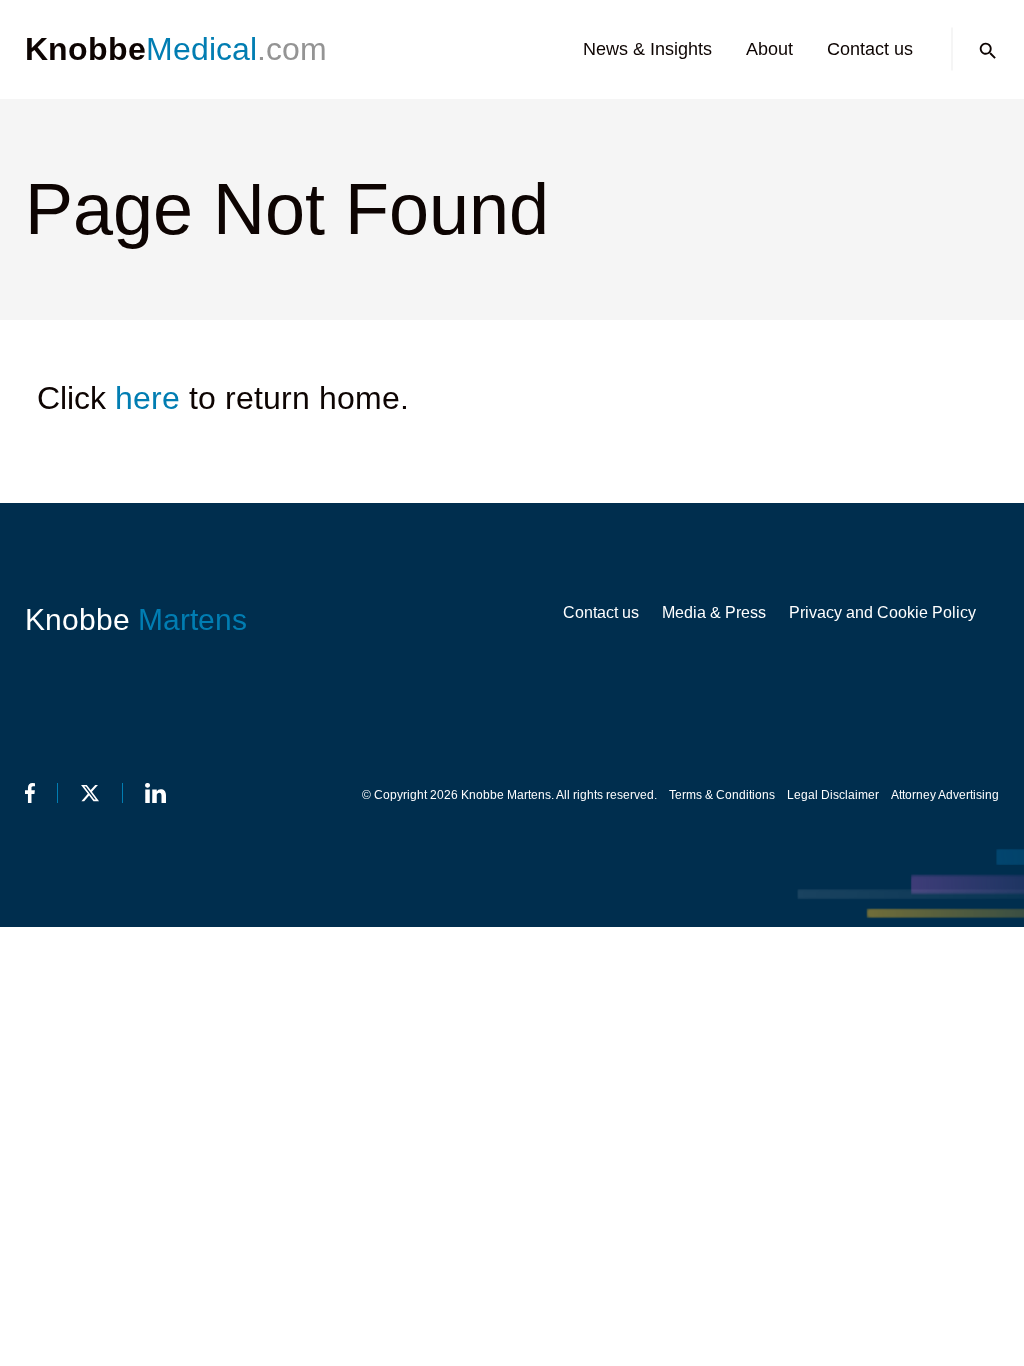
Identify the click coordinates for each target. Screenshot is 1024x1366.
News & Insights (647, 49)
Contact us (870, 49)
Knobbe (136, 619)
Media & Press (714, 612)
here (147, 398)
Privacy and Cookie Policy (882, 612)
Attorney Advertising (945, 795)
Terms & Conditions (722, 795)
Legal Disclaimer (833, 795)
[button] (988, 51)
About (769, 49)
